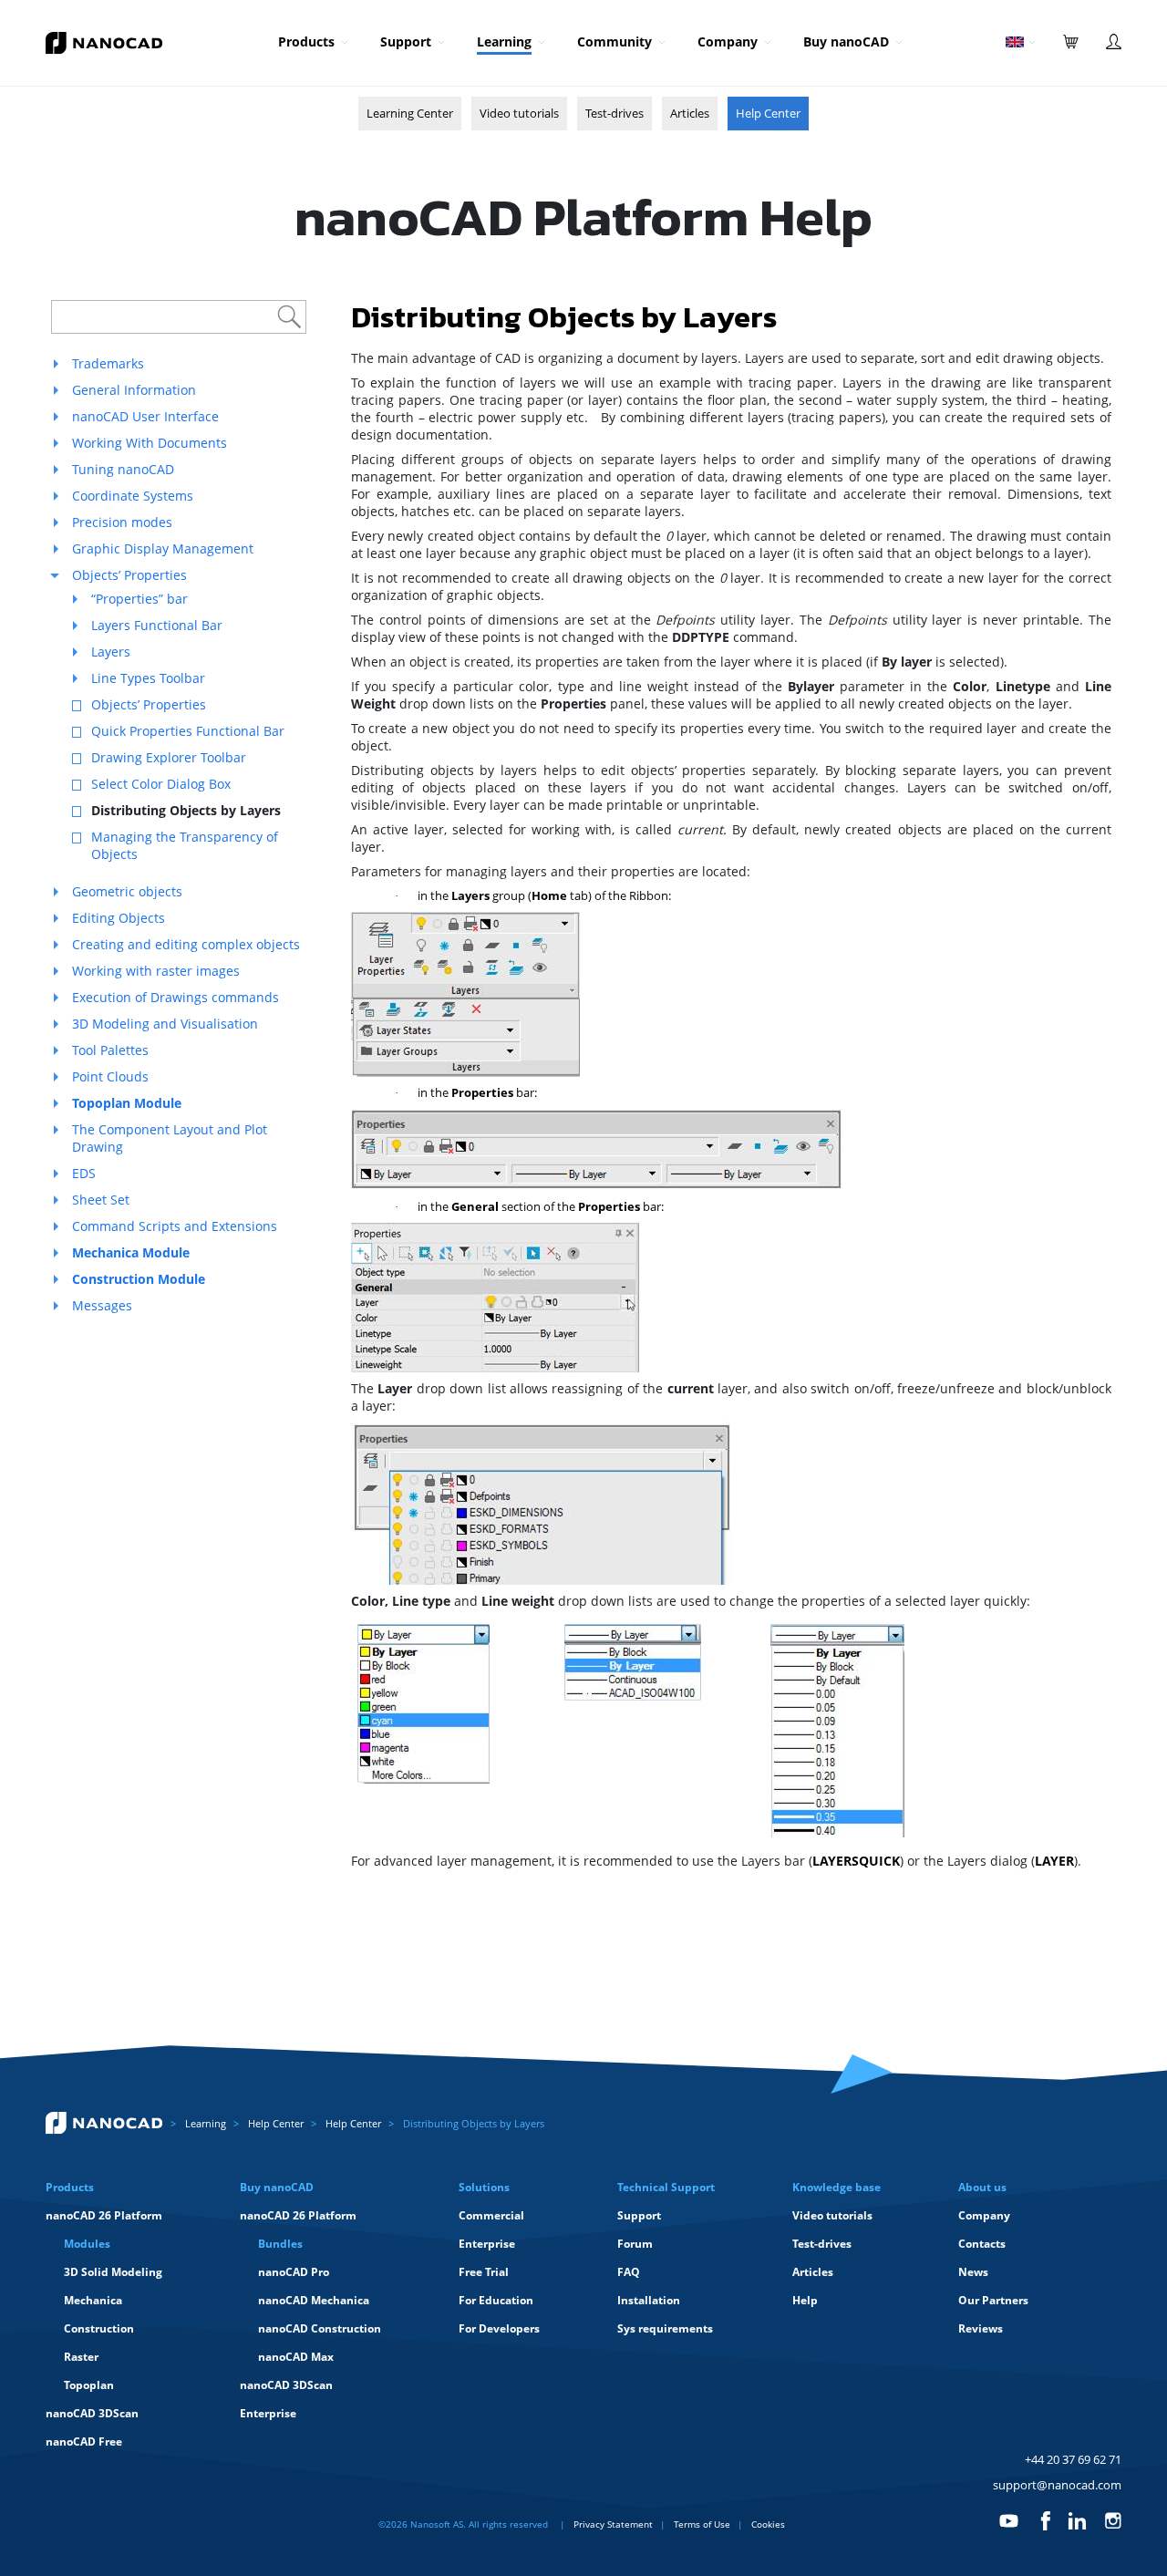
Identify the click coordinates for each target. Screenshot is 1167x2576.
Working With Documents (150, 443)
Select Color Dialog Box (161, 784)
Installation (649, 2300)
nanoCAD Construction (320, 2328)
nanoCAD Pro (294, 2272)
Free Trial (484, 2272)
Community (614, 41)
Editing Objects (119, 918)
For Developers (499, 2328)
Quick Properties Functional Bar (188, 731)
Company (728, 41)
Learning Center (410, 113)
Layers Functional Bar (157, 625)
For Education (496, 2300)
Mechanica (93, 2300)
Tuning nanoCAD (123, 469)
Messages (102, 1305)
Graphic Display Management (163, 548)
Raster (81, 2357)
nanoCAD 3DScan (92, 2413)
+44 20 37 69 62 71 (1073, 2459)
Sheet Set (101, 1200)
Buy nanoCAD (846, 41)
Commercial (491, 2215)
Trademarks (108, 363)
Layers (111, 652)
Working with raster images (156, 971)
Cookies (768, 2524)
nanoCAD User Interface (145, 416)
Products (306, 41)
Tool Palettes (110, 1050)
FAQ (629, 2272)
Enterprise (268, 2413)
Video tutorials (519, 113)
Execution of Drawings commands (176, 997)
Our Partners (993, 2300)
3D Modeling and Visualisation (165, 1024)
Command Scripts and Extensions (175, 1226)
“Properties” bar (139, 599)
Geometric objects (127, 891)
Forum (635, 2244)
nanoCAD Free (84, 2442)
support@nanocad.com (1057, 2485)
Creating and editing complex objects (186, 944)
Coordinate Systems (133, 496)
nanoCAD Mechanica (314, 2300)
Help (805, 2300)
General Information (134, 390)
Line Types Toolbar (148, 678)
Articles (690, 113)
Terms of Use (702, 2524)
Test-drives (614, 113)
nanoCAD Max (296, 2357)
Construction (99, 2328)
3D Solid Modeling (113, 2272)
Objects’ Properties (129, 575)
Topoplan (89, 2385)
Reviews (981, 2328)
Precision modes (122, 522)
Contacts (982, 2244)
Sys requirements (665, 2328)
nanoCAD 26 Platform (104, 2215)
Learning (504, 41)
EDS (84, 1173)
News (973, 2272)
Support (406, 41)
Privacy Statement (613, 2524)
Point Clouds (110, 1076)
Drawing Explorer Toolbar (169, 757)
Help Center (768, 113)
